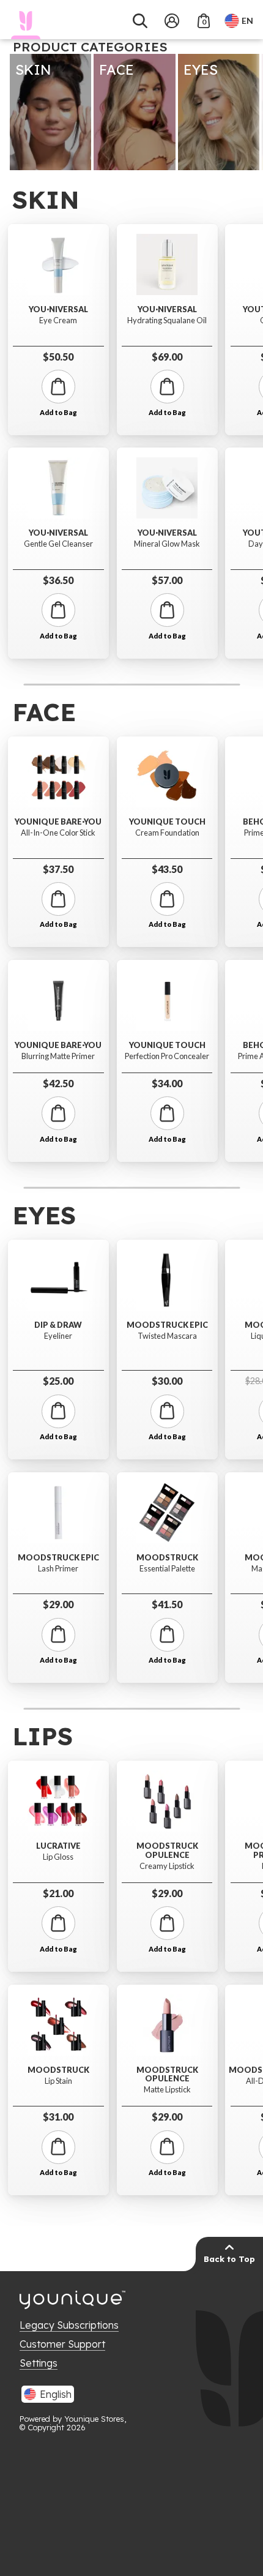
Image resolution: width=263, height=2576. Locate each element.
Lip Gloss (58, 1857)
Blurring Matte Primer (58, 1056)
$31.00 (58, 2117)
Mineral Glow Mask (167, 544)
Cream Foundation (167, 833)
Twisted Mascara (167, 1336)
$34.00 (167, 1083)
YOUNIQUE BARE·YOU (58, 822)
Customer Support (62, 2344)
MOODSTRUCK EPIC (58, 1558)
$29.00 (58, 1604)
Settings (39, 2363)
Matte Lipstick (167, 2090)
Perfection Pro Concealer (167, 1056)
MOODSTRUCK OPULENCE (167, 1850)
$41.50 (167, 1604)
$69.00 (167, 357)
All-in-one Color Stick (58, 833)
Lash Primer (58, 1569)
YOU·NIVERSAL (58, 309)
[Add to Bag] (58, 387)
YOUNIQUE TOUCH (167, 822)
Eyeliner (58, 1336)
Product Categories (90, 47)
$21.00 (58, 1893)
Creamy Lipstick (167, 1866)
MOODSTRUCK (167, 1558)
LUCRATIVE (58, 1846)
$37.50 (58, 869)
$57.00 (167, 580)
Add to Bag (58, 413)
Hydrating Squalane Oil (167, 320)
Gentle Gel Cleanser (58, 544)
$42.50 (58, 1083)
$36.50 (58, 580)
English (56, 2394)
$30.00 (167, 1381)
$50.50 (58, 357)
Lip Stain (58, 2081)
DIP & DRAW (58, 1325)
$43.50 (167, 869)
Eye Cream (58, 320)
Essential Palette (167, 1569)
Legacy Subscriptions (69, 2325)
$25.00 (58, 1381)
